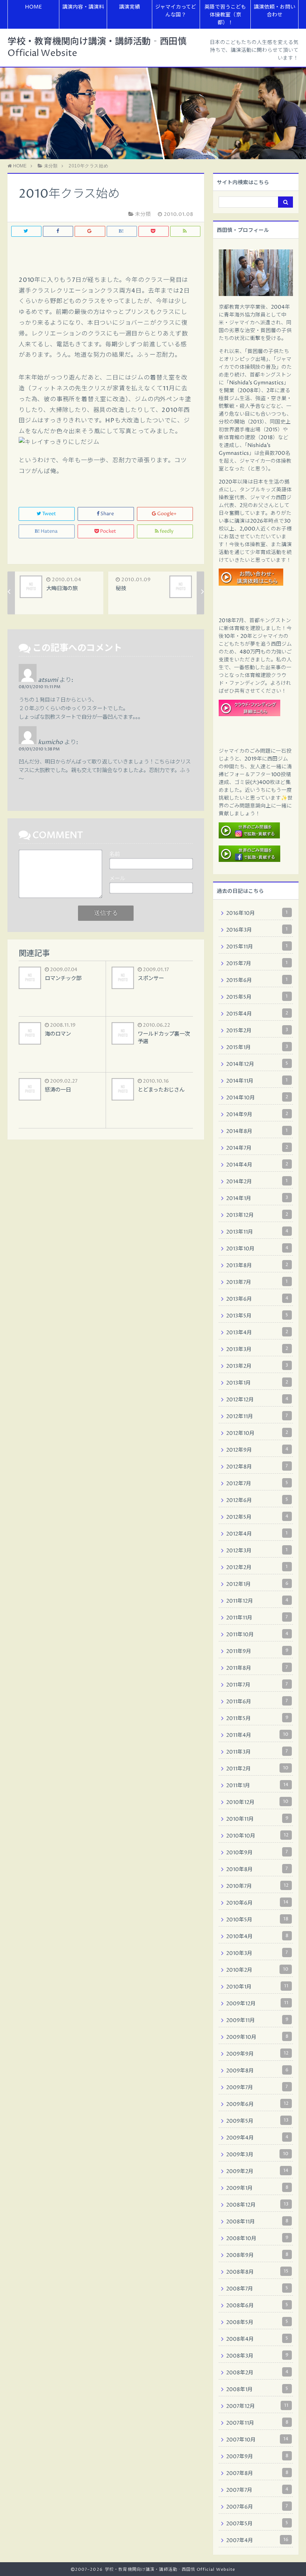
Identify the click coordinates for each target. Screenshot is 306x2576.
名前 (115, 854)
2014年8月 (257, 1131)
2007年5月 (257, 2523)
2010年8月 (257, 1869)
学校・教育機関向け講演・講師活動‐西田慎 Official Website (97, 48)
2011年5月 (257, 1718)
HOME (33, 7)
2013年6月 (257, 1299)
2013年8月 (257, 1265)
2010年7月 (257, 1886)
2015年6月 (257, 980)
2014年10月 (257, 1098)
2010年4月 (257, 1936)
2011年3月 (257, 1752)
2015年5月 (257, 997)
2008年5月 (257, 2322)
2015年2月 (257, 1030)
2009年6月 (257, 2104)
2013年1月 (257, 1383)
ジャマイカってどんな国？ (176, 11)
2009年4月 (257, 2138)
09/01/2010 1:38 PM (39, 749)
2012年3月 (257, 1550)
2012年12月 (257, 1399)
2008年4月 (257, 2339)
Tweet (49, 514)
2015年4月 (257, 1014)
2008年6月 (257, 2305)
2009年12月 (257, 2003)
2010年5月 (257, 1920)
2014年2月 (257, 1181)
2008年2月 (257, 2372)
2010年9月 (257, 1852)
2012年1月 (257, 1584)
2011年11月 (257, 1618)
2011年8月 (257, 1668)
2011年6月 (257, 1701)
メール (117, 879)
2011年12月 (257, 1601)
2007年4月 (257, 2540)
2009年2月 (257, 2171)
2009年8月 (257, 2070)
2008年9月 (257, 2255)
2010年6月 (257, 1903)
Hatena (49, 531)
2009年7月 (257, 2087)
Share (107, 514)
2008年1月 (257, 2389)
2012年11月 (257, 1416)
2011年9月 (257, 1651)
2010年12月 (257, 1802)
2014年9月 (257, 1114)
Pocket (108, 531)
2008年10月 (257, 2238)
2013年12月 (257, 1215)
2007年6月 (257, 2507)
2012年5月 (257, 1517)
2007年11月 (257, 2423)
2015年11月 (257, 947)
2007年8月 (257, 2473)
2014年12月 (257, 1064)
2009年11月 (257, 2020)
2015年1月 (257, 1047)
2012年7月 (257, 1483)
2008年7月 (257, 2289)
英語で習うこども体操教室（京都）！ (225, 15)
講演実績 (129, 7)
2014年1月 (257, 1198)
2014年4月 (257, 1165)
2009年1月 (257, 2188)
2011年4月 (257, 1735)
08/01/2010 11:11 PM (40, 687)
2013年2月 (257, 1366)
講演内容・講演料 (83, 7)
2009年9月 (257, 2054)
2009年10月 (257, 2037)
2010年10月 (257, 1836)
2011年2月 (257, 1769)
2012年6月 (257, 1500)
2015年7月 (257, 963)
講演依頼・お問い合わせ (275, 11)
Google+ (167, 514)
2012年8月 (257, 1467)
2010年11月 (257, 1819)
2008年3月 (257, 2356)
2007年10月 (257, 2440)
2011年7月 (257, 1685)
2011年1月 (257, 1785)
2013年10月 (257, 1248)
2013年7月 (257, 1282)
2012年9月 (257, 1450)
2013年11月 (257, 1232)
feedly (167, 531)
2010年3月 (257, 1953)
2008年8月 (257, 2272)
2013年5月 (257, 1316)
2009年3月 (257, 2154)
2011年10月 (257, 1634)
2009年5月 (257, 2121)
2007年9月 (257, 2456)
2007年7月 (257, 2490)
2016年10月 (257, 913)
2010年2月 (257, 1970)
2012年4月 (257, 1534)
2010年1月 (257, 1987)
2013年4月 (257, 1332)
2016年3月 (257, 930)
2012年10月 (257, 1433)
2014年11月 (257, 1081)
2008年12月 (257, 2205)
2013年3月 (257, 1349)
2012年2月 (257, 1567)
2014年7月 (257, 1148)
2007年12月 (257, 2406)
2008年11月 (257, 2221)
